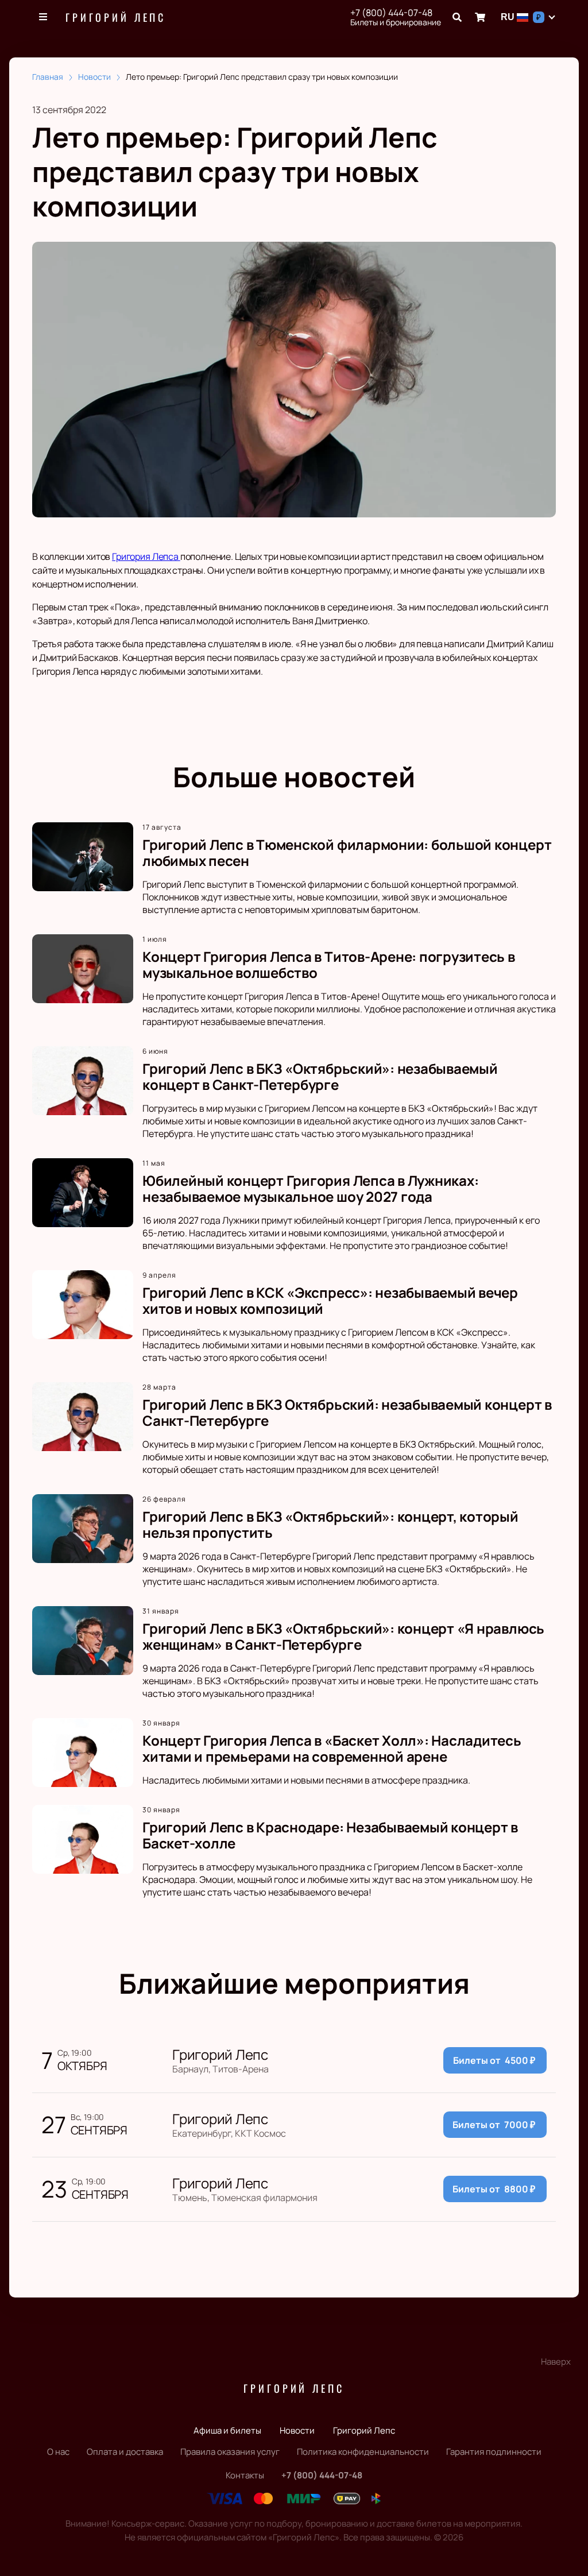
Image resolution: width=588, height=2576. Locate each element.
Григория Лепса (146, 556)
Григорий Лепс (116, 17)
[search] (457, 17)
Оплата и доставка (125, 2452)
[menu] (44, 17)
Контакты (245, 2475)
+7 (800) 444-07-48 (391, 13)
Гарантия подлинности (494, 2452)
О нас (58, 2452)
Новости (297, 2430)
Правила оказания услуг (230, 2452)
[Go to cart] (480, 17)
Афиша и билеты (227, 2430)
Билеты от (494, 2060)
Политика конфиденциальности (363, 2452)
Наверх (556, 2362)
